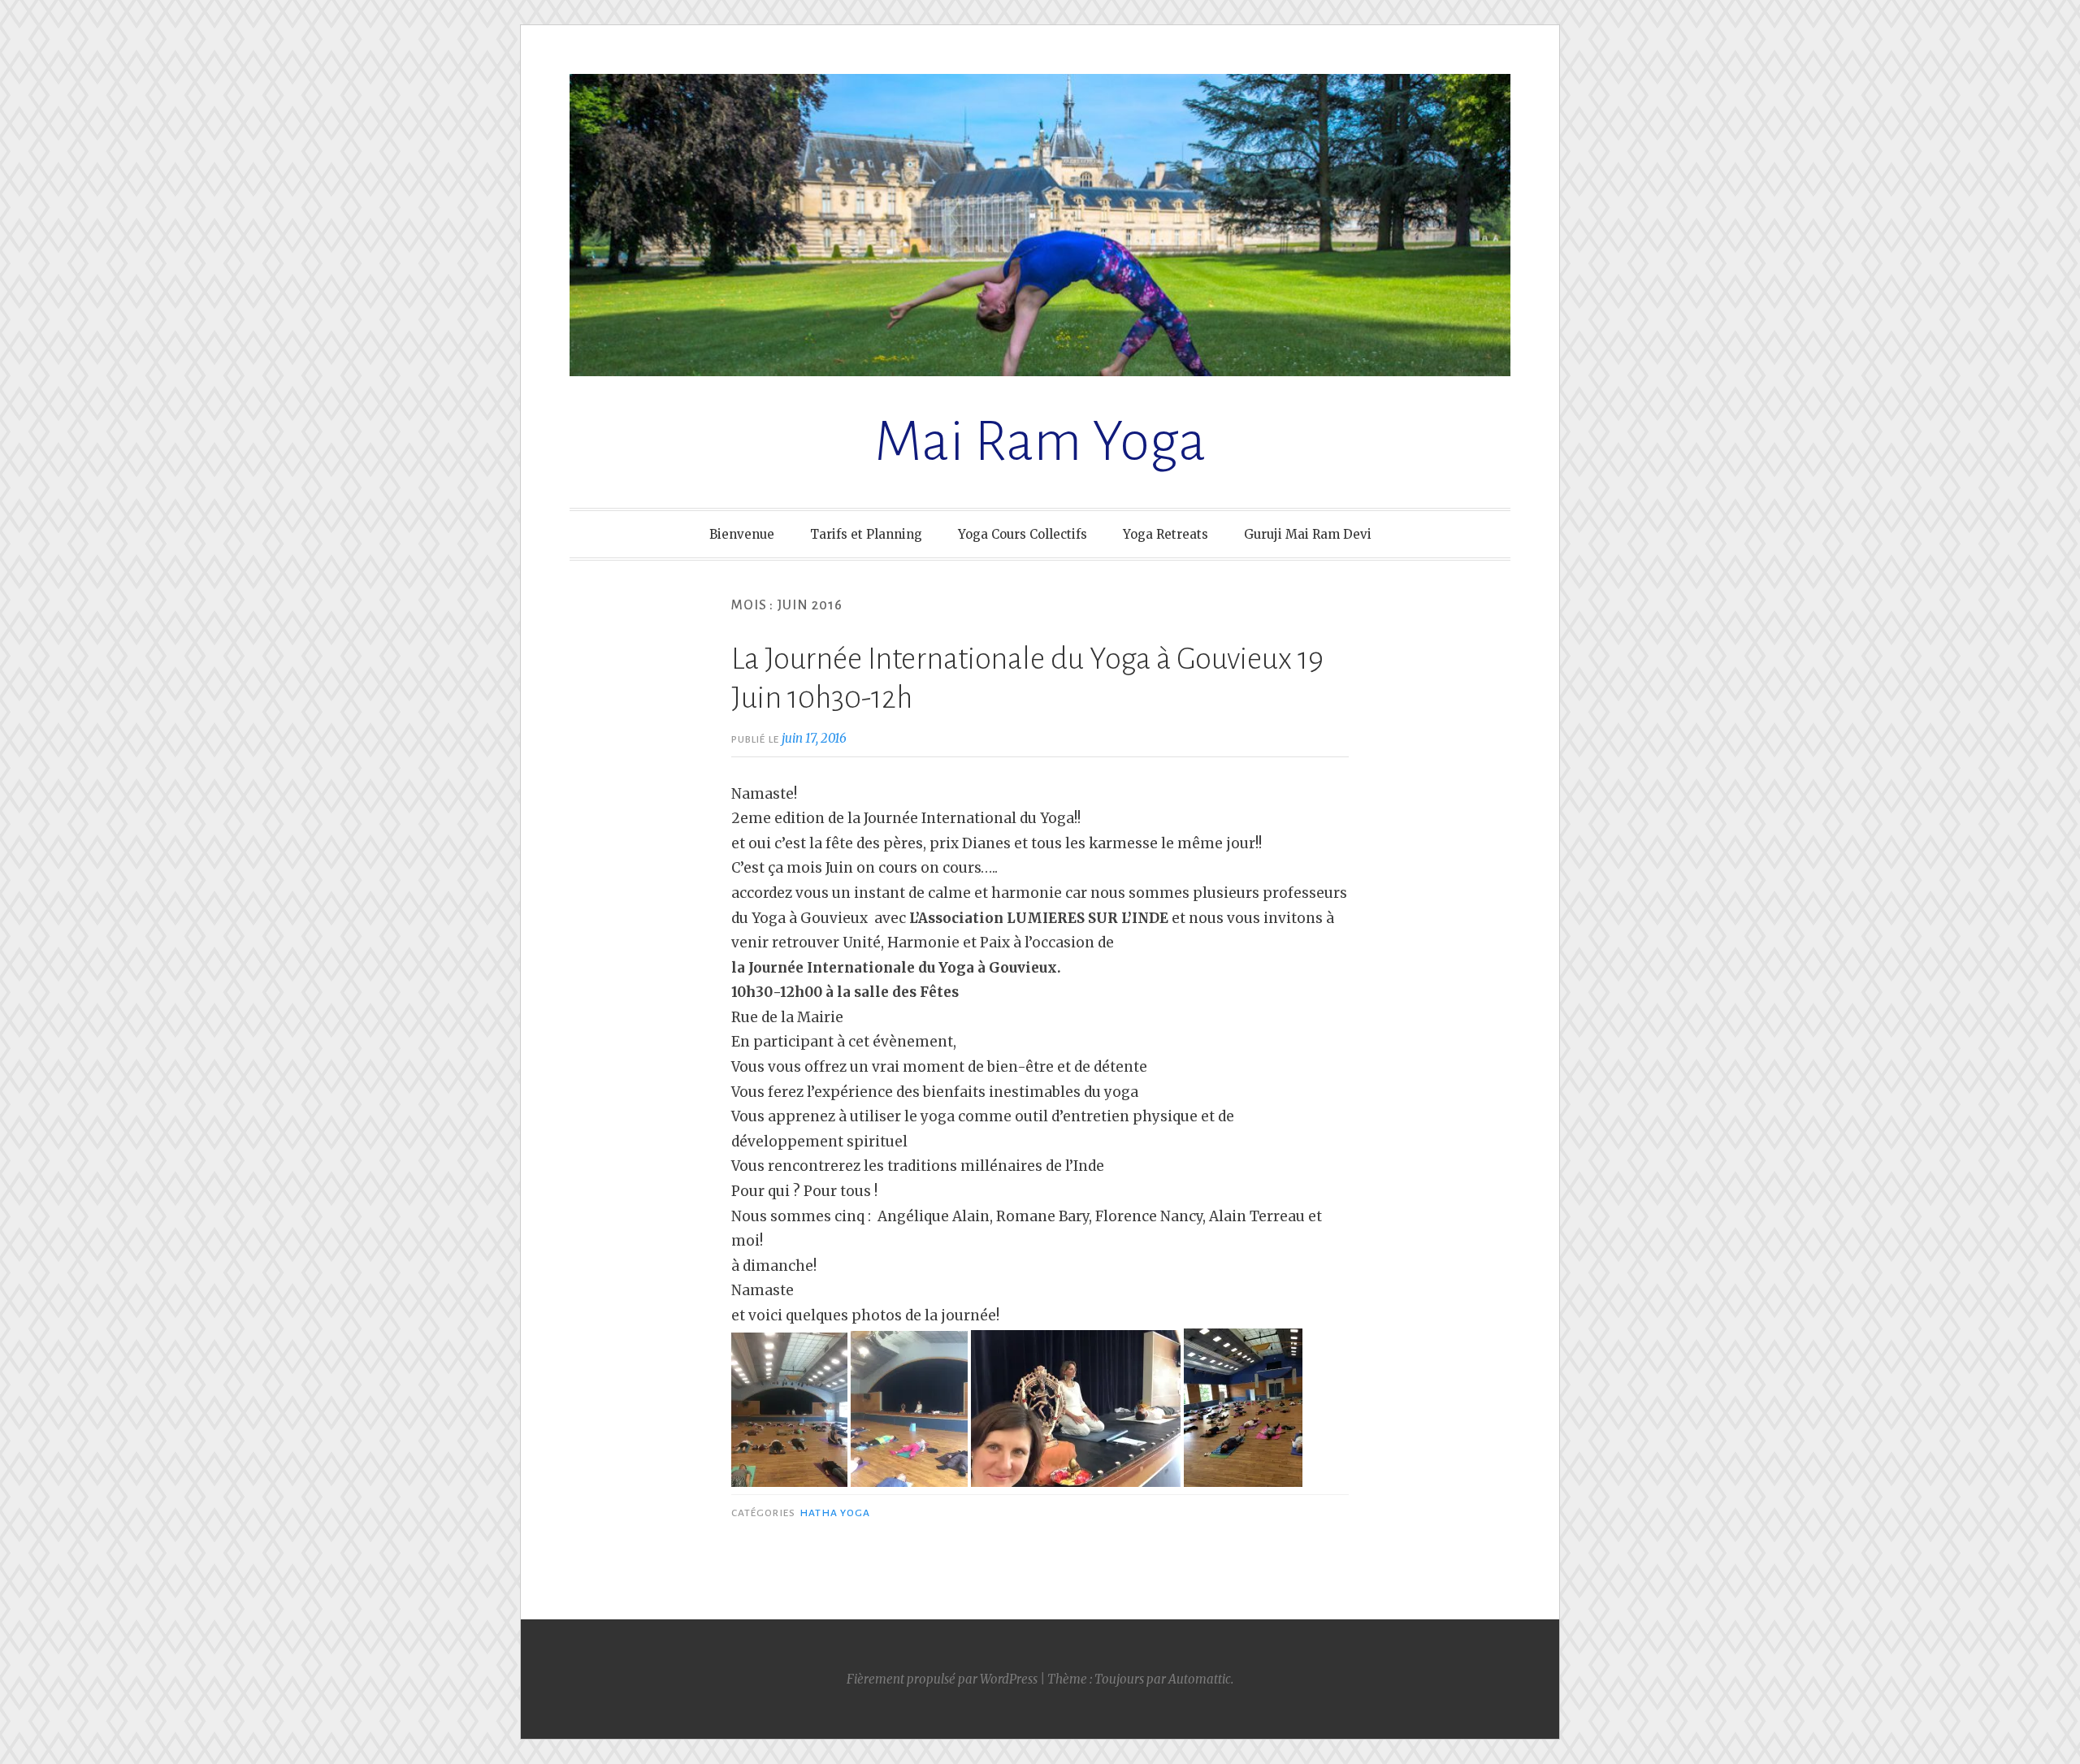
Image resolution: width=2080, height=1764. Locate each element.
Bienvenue (742, 534)
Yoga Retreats (1166, 534)
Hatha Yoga (835, 1513)
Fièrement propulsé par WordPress (942, 1679)
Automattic (1200, 1679)
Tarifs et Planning (866, 534)
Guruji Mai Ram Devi (1308, 534)
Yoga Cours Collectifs (1023, 534)
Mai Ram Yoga (1040, 442)
